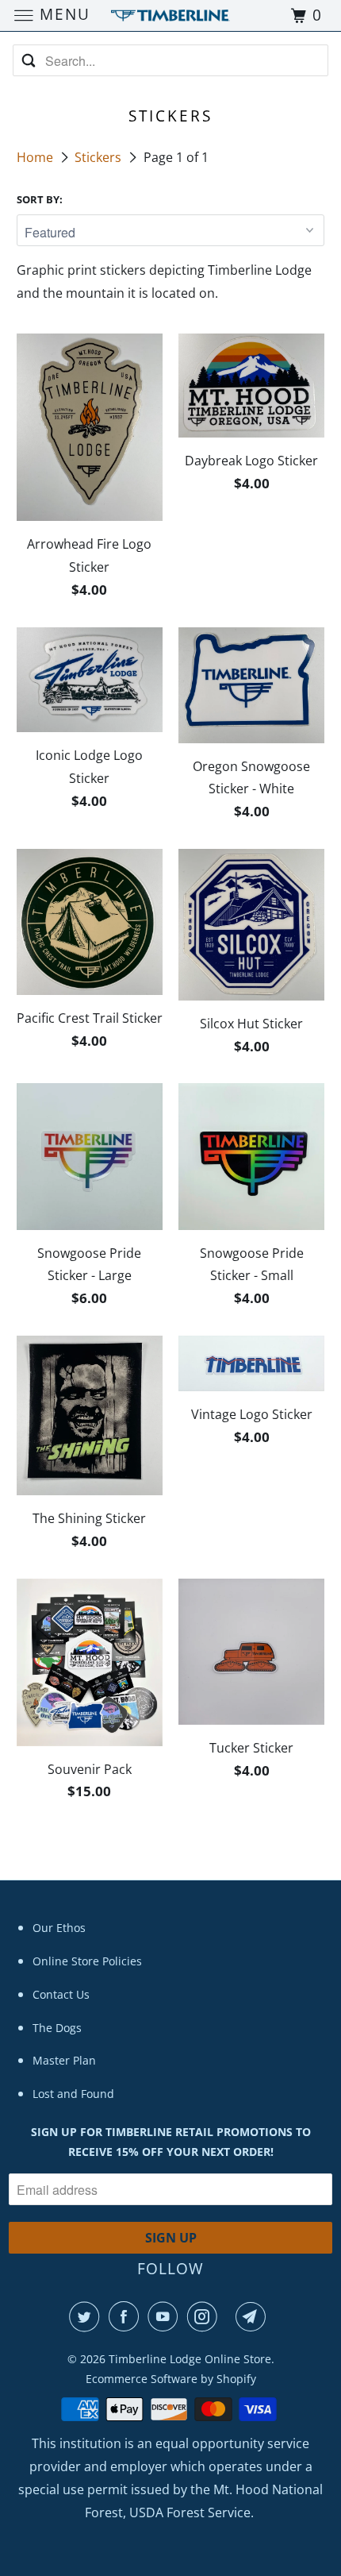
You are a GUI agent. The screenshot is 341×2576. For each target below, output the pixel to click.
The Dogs (57, 2028)
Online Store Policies (87, 1961)
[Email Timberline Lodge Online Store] (254, 2316)
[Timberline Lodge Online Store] (171, 15)
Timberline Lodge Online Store (190, 2359)
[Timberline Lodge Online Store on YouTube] (166, 2316)
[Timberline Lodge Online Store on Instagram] (205, 2316)
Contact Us (61, 1994)
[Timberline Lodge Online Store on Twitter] (87, 2316)
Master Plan (64, 2060)
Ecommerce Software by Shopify (171, 2379)
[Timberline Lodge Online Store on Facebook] (127, 2316)
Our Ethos (59, 1928)
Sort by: (40, 199)
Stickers (100, 157)
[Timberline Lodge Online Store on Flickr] (230, 2316)
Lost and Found (73, 2094)
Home (36, 157)
